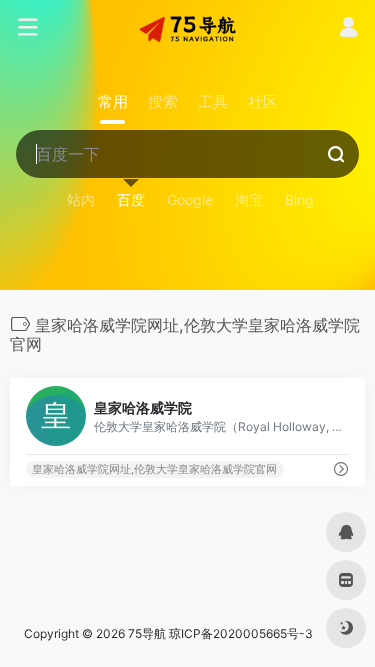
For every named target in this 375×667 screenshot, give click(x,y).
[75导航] (188, 28)
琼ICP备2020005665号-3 (241, 633)
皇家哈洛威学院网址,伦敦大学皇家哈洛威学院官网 (154, 469)
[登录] (348, 29)
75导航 (147, 633)
